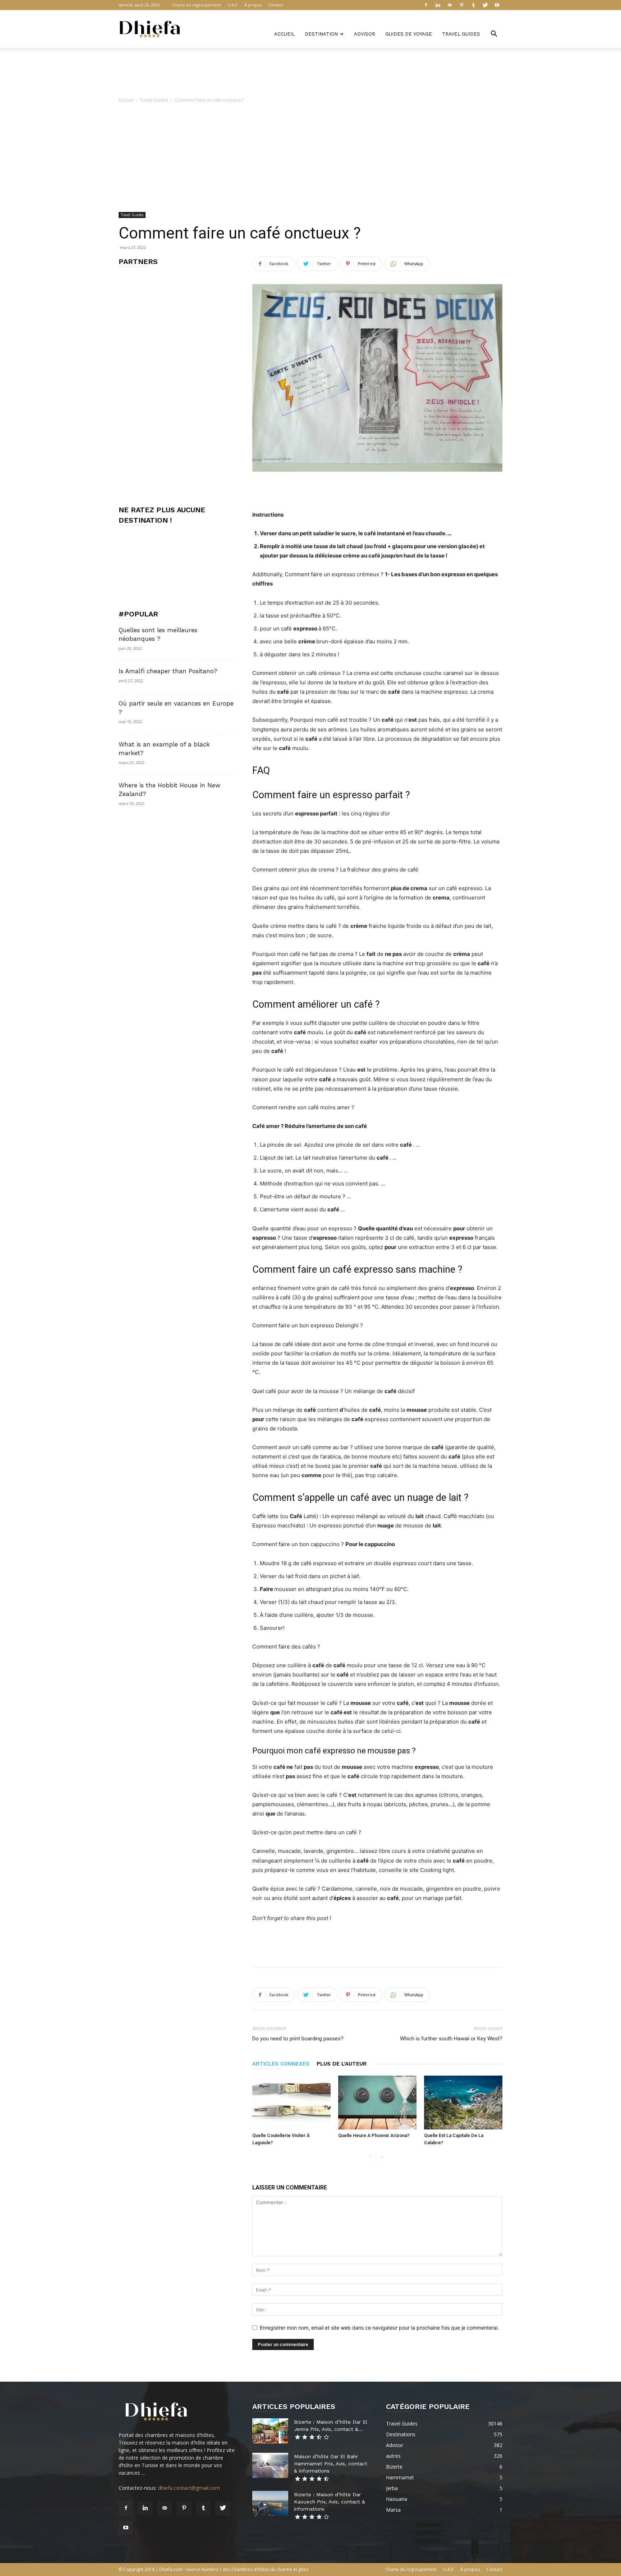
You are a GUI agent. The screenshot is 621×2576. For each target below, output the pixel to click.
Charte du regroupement (197, 5)
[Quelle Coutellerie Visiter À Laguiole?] (291, 2103)
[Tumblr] (473, 5)
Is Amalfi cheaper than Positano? (168, 671)
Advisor (365, 34)
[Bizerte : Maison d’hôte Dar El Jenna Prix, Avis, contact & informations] (270, 2431)
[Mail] (450, 5)
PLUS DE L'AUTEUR (342, 2064)
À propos (253, 5)
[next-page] (382, 2157)
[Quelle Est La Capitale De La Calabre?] (463, 2103)
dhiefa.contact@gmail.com (189, 2488)
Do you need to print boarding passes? (298, 2039)
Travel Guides (461, 34)
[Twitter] (485, 5)
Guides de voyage (409, 34)
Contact (276, 5)
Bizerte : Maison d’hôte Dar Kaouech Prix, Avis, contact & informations (330, 2502)
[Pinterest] (461, 5)
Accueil (284, 34)
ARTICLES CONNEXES (281, 2064)
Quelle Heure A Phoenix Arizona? (374, 2135)
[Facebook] (426, 5)
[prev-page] (370, 2157)
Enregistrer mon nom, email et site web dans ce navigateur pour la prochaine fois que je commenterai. (379, 2328)
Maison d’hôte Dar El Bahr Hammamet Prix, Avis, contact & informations (331, 2464)
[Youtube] (497, 5)
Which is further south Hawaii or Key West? (451, 2039)
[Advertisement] (310, 73)
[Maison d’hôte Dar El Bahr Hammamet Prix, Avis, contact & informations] (270, 2465)
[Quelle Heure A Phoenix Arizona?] (377, 2103)
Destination (321, 34)
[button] (494, 35)
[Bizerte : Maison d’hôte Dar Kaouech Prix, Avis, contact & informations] (270, 2503)
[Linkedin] (438, 5)
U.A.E (233, 5)
